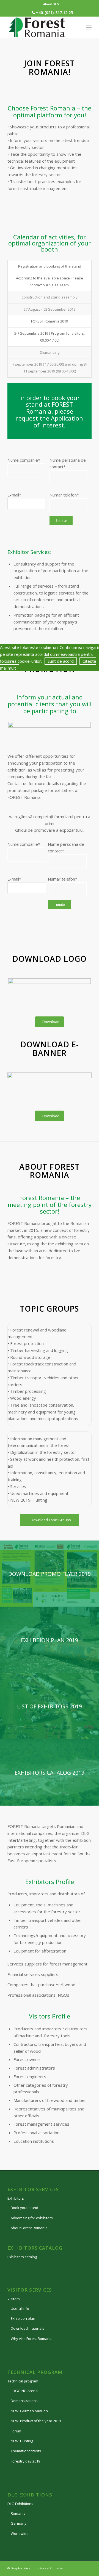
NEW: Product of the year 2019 (36, 2421)
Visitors (14, 2299)
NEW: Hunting (22, 2441)
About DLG (51, 4)
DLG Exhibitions (20, 2504)
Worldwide (20, 2533)
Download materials (28, 2328)
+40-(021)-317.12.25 (54, 13)
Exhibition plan (23, 2318)
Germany (19, 2523)
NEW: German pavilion (29, 2411)
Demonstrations (24, 2401)
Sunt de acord (61, 661)
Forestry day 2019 (25, 2461)
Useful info (20, 2308)
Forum (16, 2431)
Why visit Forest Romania (32, 2339)
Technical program (23, 2381)
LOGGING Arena (24, 2391)
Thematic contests (26, 2451)
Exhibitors (16, 2198)
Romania (18, 2513)
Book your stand (24, 2208)
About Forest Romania (29, 2228)
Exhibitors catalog (22, 2257)
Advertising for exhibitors (32, 2218)
